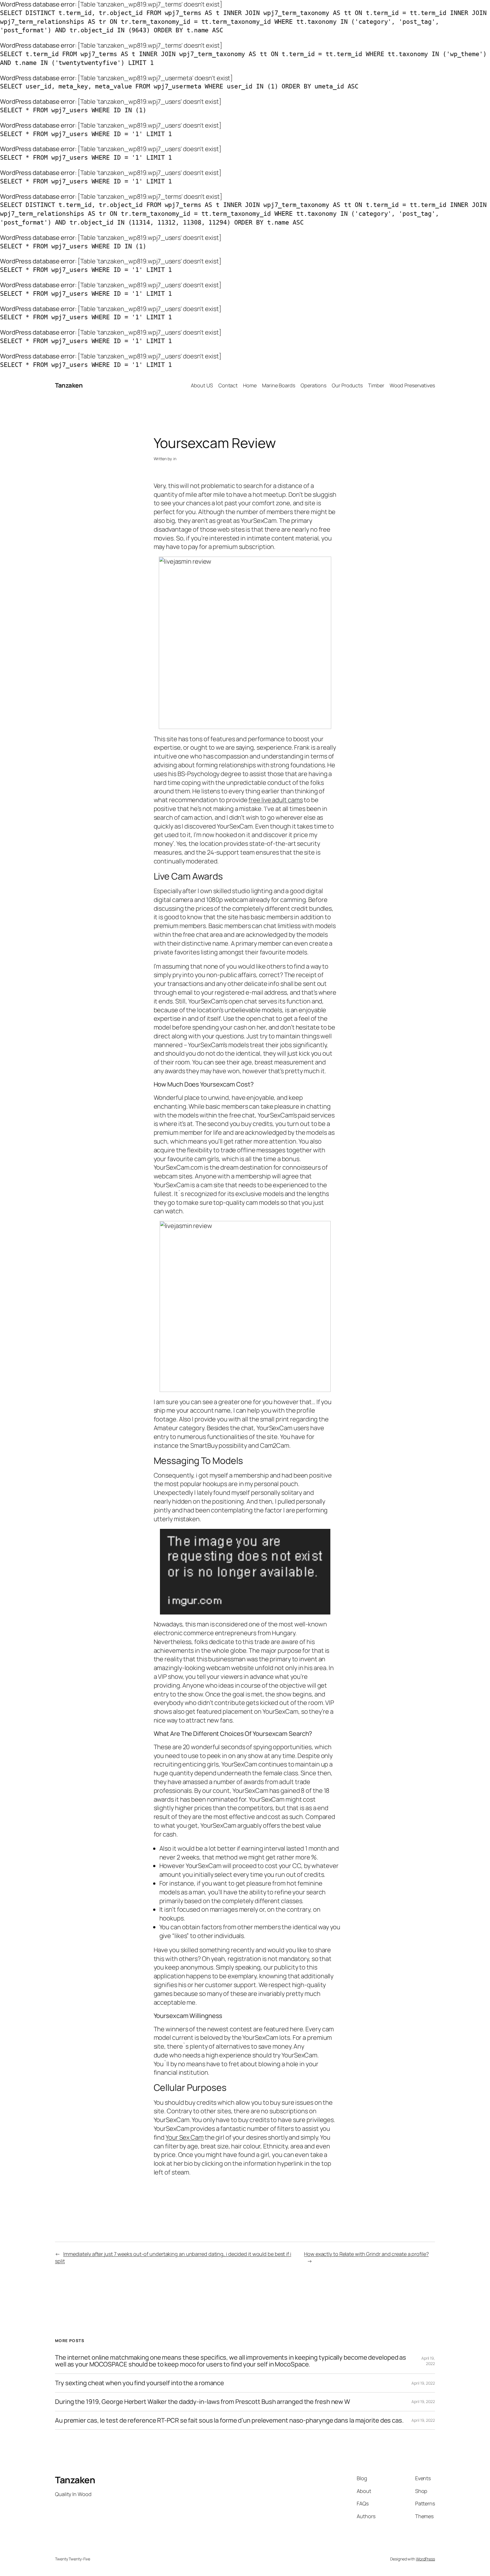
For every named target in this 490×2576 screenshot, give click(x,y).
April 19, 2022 (428, 2361)
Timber (376, 385)
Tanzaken (69, 385)
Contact (228, 385)
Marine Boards (279, 385)
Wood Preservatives (412, 385)
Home (250, 385)
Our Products (347, 385)
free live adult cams (275, 800)
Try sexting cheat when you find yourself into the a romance (140, 2383)
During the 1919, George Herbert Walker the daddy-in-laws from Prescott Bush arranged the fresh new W (203, 2402)
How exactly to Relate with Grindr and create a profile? (366, 2254)
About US (202, 385)
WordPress (425, 2559)
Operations (313, 385)
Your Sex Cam (185, 2137)
